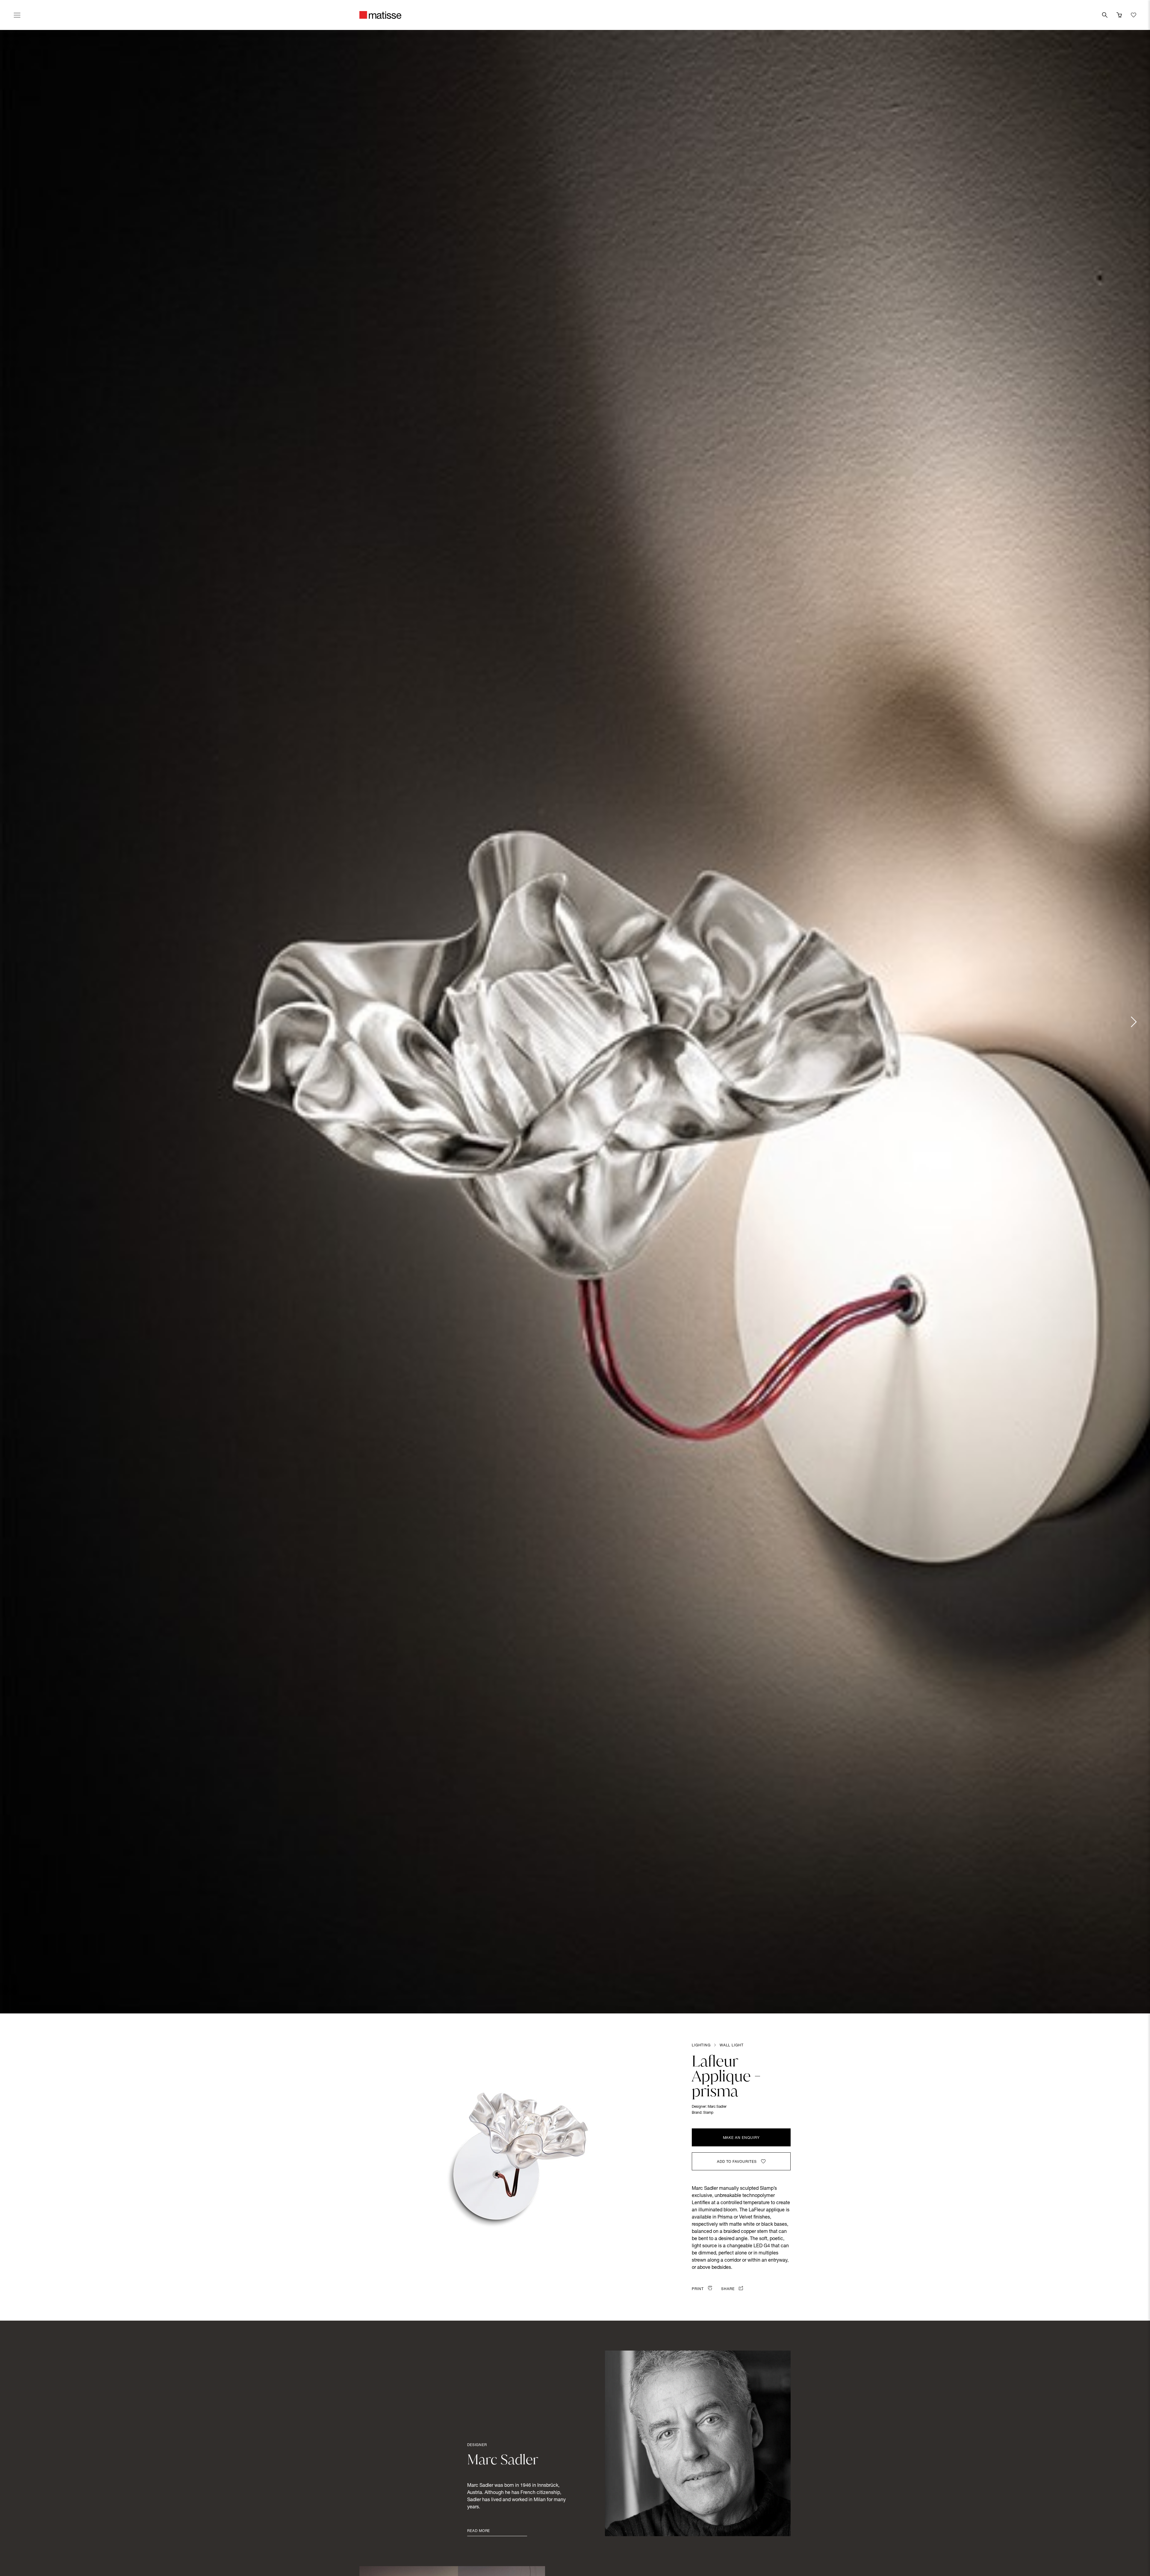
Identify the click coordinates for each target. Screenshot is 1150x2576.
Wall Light (732, 2045)
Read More (479, 2531)
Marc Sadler (717, 2107)
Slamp (708, 2113)
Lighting (701, 2045)
